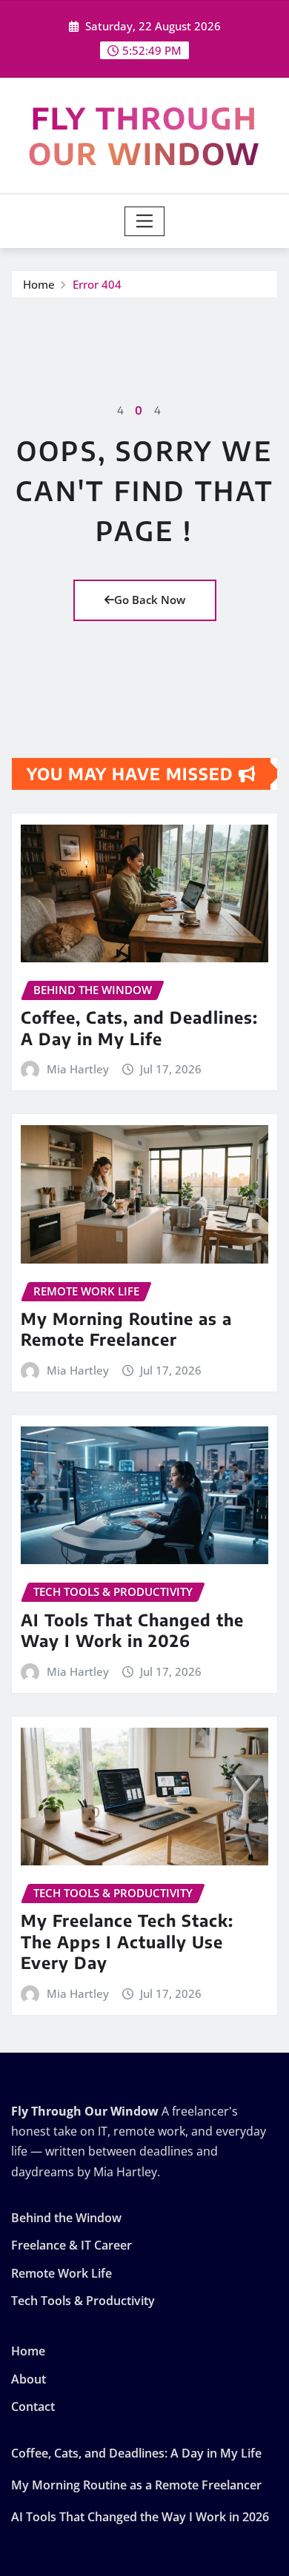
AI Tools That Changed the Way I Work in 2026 (132, 1630)
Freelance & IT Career (72, 2246)
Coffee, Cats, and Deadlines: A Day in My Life (139, 1028)
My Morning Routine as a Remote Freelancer (126, 1329)
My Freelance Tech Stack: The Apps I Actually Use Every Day (127, 1941)
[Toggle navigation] (145, 221)
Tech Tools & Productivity (83, 2301)
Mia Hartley (78, 1069)
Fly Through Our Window (144, 135)
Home (39, 284)
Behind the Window (66, 2218)
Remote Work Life (62, 2273)
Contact (33, 2406)
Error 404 (97, 284)
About (29, 2379)
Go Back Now (150, 600)
